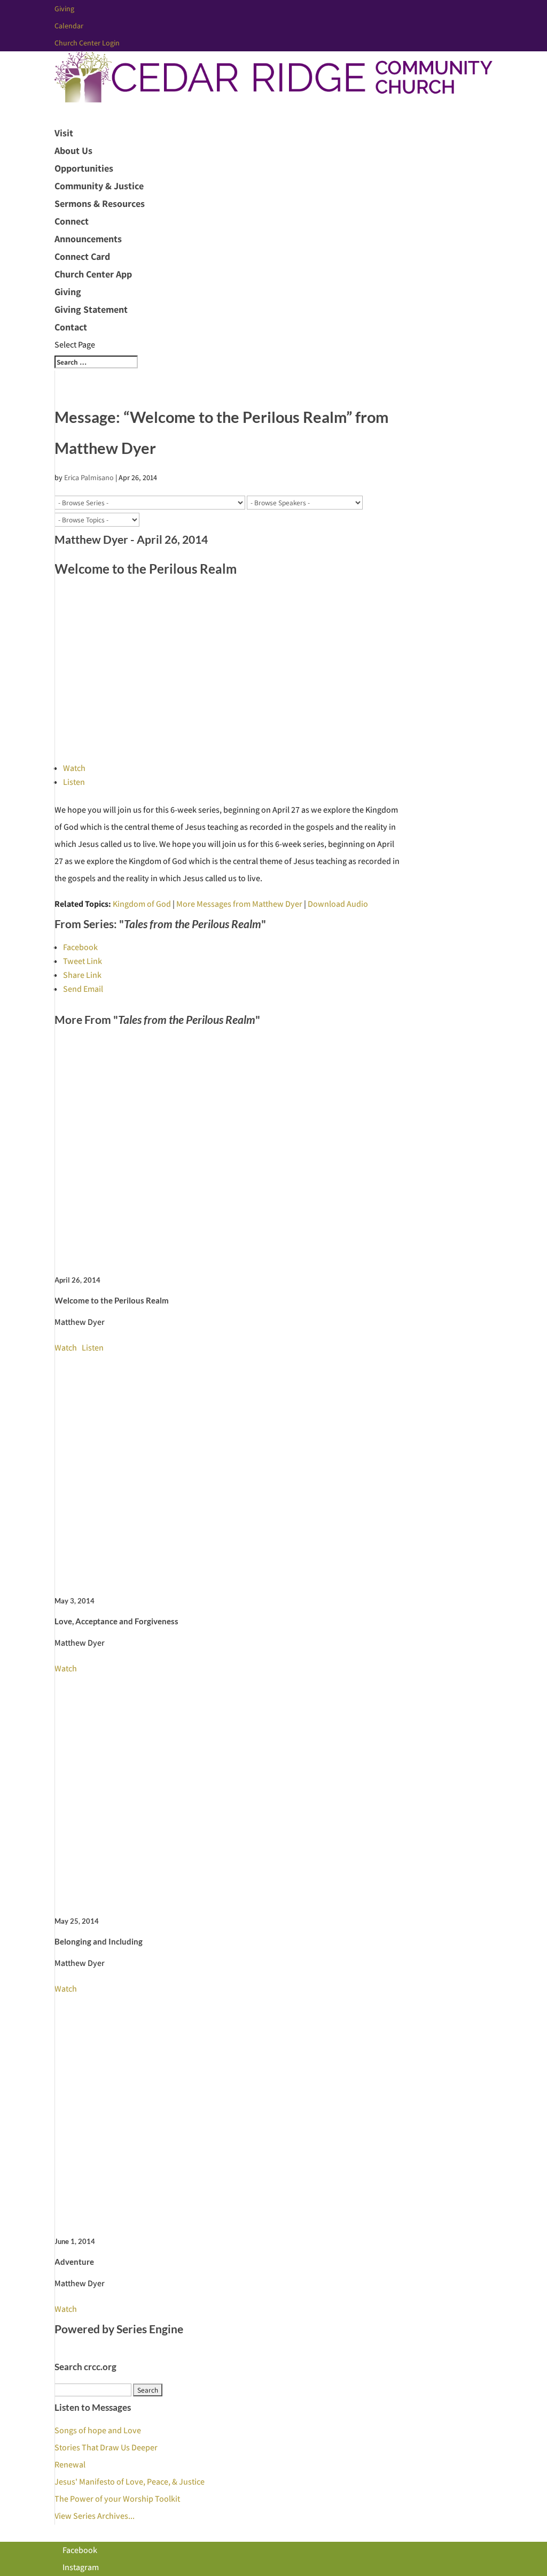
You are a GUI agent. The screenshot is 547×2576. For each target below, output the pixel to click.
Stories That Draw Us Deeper (106, 2447)
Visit (64, 133)
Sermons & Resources (100, 203)
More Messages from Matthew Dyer (239, 904)
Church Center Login (87, 43)
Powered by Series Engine (119, 2329)
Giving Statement (91, 309)
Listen (74, 782)
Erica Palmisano (89, 477)
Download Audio (338, 904)
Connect (72, 221)
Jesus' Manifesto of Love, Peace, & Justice (130, 2482)
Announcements (88, 239)
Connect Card (82, 256)
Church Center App (93, 274)
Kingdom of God (142, 904)
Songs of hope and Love (98, 2430)
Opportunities (84, 168)
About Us (73, 151)
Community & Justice (99, 186)
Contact (71, 327)
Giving (64, 9)
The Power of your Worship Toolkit (117, 2499)
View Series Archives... (95, 2516)
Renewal (70, 2465)
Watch (74, 768)
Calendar (69, 26)
